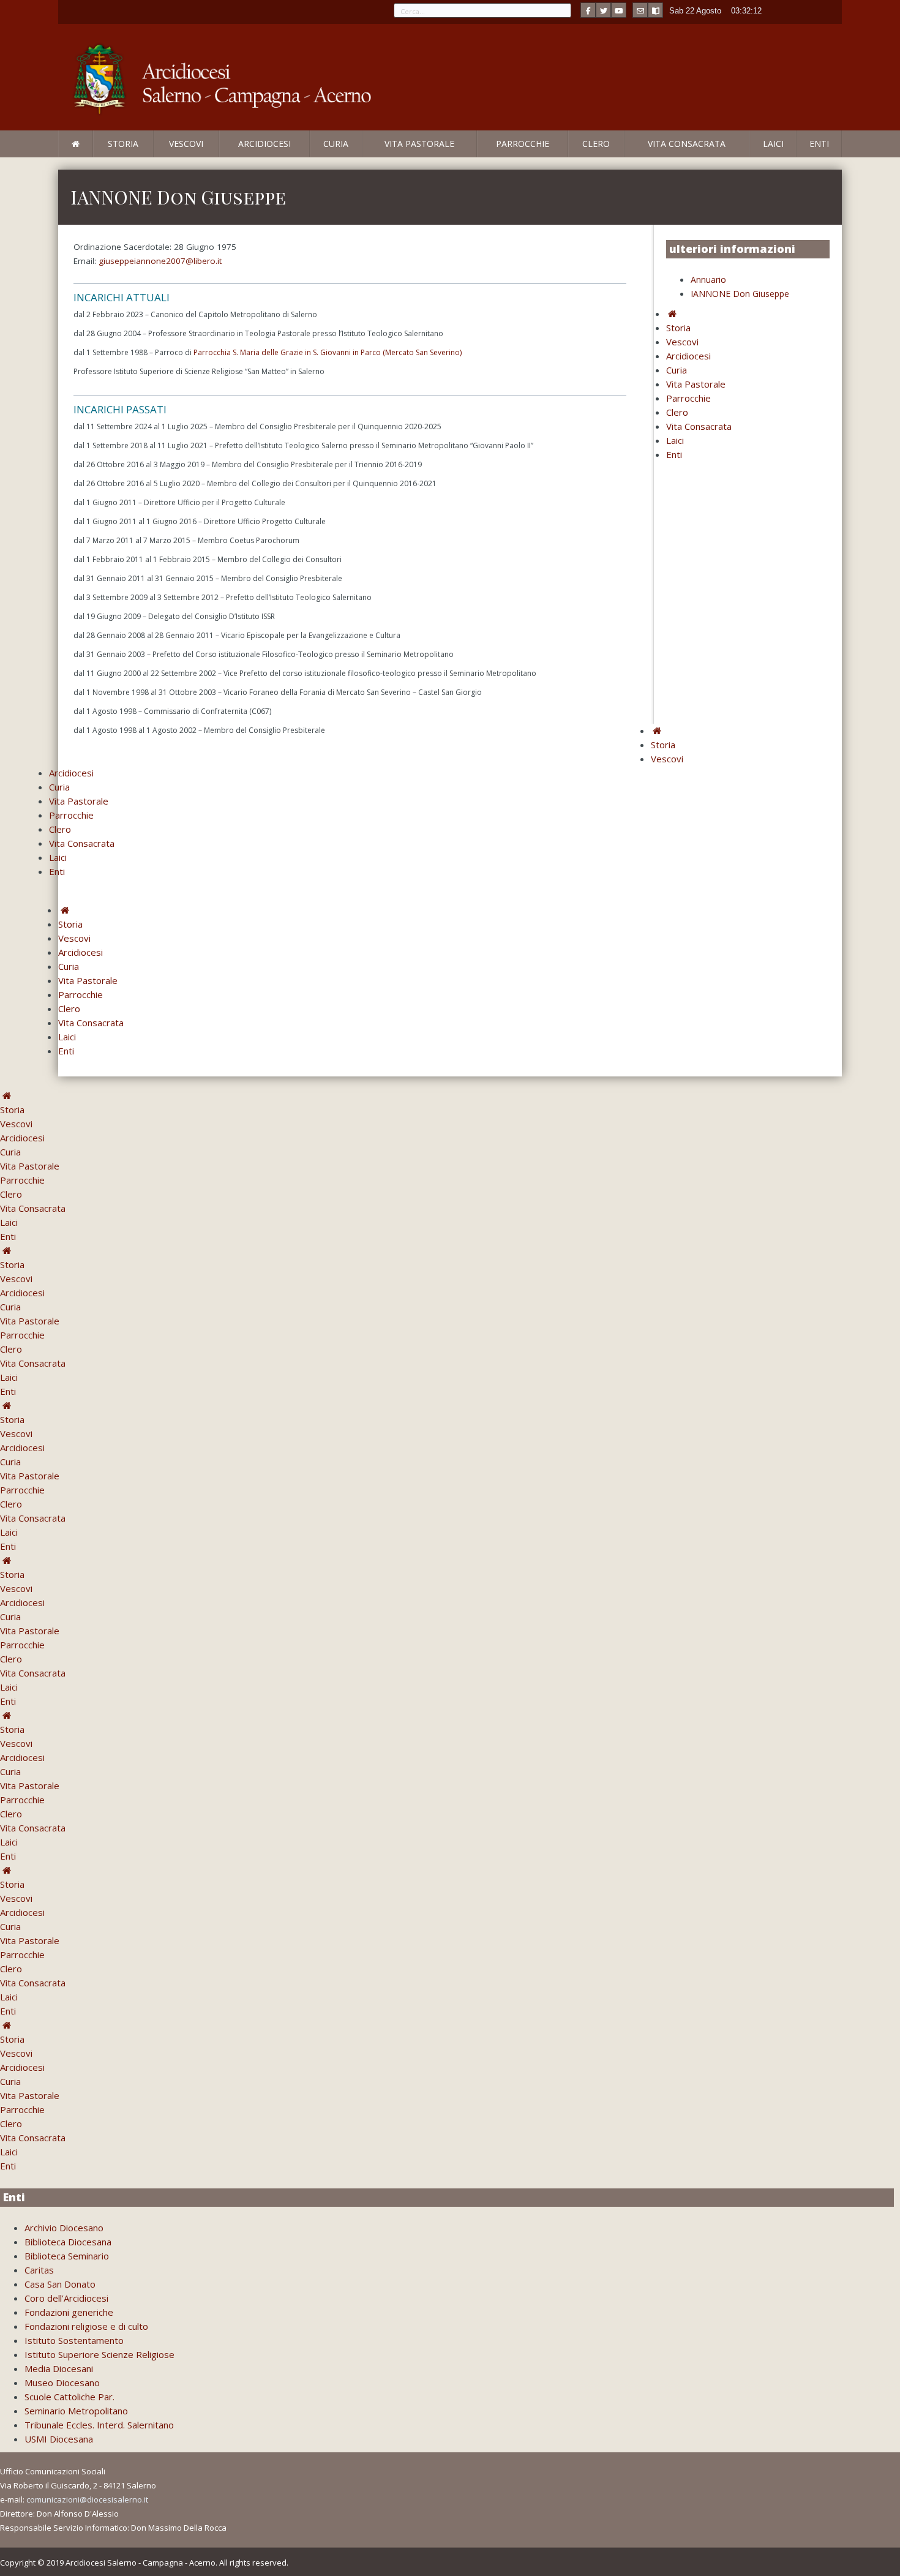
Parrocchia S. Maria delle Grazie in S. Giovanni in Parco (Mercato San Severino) (328, 352)
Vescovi (186, 144)
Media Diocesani (59, 2368)
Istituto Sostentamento (74, 2340)
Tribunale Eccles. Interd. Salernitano (99, 2425)
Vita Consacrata (687, 144)
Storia (123, 144)
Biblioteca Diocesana (68, 2242)
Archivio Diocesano (64, 2228)
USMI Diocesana (59, 2439)
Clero (596, 144)
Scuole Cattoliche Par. (69, 2397)
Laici (773, 144)
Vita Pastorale (419, 144)
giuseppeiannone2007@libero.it (160, 261)
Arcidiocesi (264, 144)
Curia (336, 144)
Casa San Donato (60, 2284)
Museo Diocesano (62, 2383)
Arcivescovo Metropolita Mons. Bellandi (158, 157)
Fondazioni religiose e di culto (86, 2326)
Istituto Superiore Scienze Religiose (99, 2354)
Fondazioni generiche (69, 2312)
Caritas (39, 2270)
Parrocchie (523, 144)
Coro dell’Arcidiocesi (66, 2298)
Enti (819, 144)
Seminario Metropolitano (76, 2411)
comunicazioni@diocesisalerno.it (87, 2499)
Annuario (708, 280)
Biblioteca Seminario (67, 2256)
